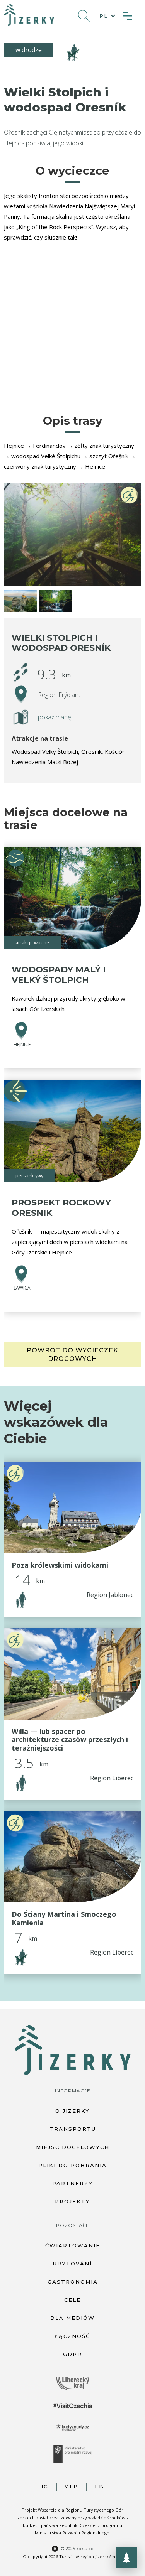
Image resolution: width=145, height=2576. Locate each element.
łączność (72, 2336)
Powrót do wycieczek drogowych (72, 1355)
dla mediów (72, 2318)
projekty (72, 2201)
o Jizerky (72, 2111)
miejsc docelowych (73, 2147)
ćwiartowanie (73, 2245)
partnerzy (72, 2183)
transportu (73, 2129)
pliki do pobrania (72, 2165)
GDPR (72, 2354)
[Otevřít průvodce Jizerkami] (126, 2557)
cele (72, 2300)
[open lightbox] (72, 535)
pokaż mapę (55, 717)
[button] (106, 16)
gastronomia (73, 2282)
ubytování (72, 2264)
